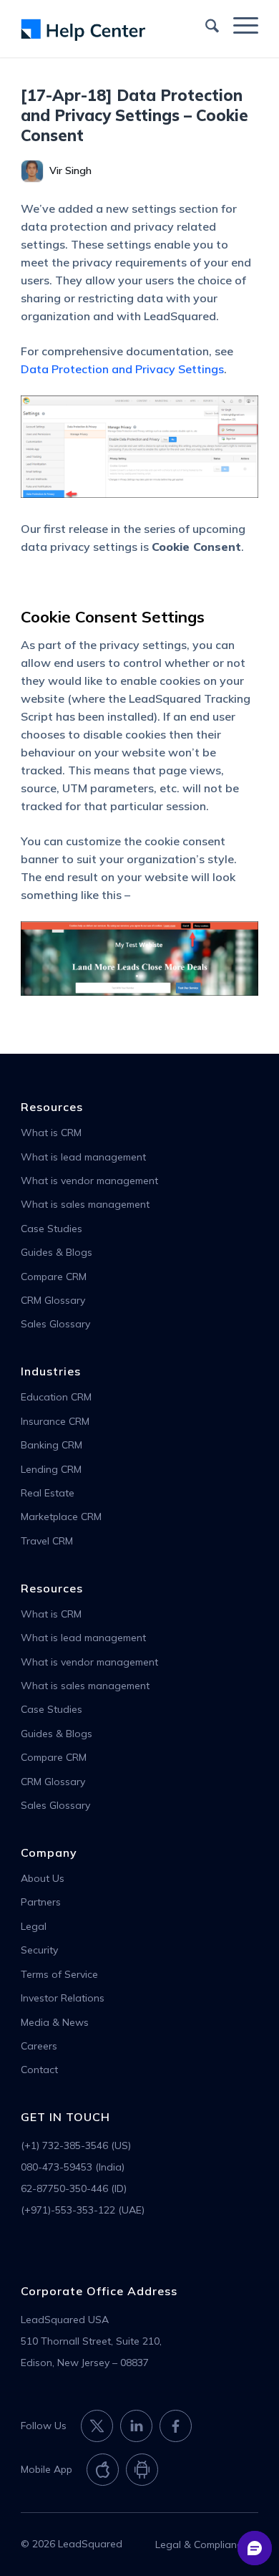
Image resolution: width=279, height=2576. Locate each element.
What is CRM (51, 1133)
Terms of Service (59, 1974)
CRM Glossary (53, 1300)
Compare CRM (54, 1277)
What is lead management (83, 1157)
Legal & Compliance (201, 2544)
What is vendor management (89, 1181)
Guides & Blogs (57, 1252)
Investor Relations (63, 1998)
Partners (41, 1902)
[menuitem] (205, 24)
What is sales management (85, 1204)
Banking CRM (52, 1445)
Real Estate (48, 1493)
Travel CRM (47, 1541)
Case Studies (52, 1229)
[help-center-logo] (116, 29)
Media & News (55, 2022)
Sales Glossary (55, 1324)
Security (39, 1950)
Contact (39, 2070)
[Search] (205, 24)
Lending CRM (51, 1469)
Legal (34, 1926)
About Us (43, 1878)
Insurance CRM (55, 1421)
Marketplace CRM (61, 1517)
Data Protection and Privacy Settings (122, 369)
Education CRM (56, 1397)
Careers (39, 2046)
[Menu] (239, 24)
